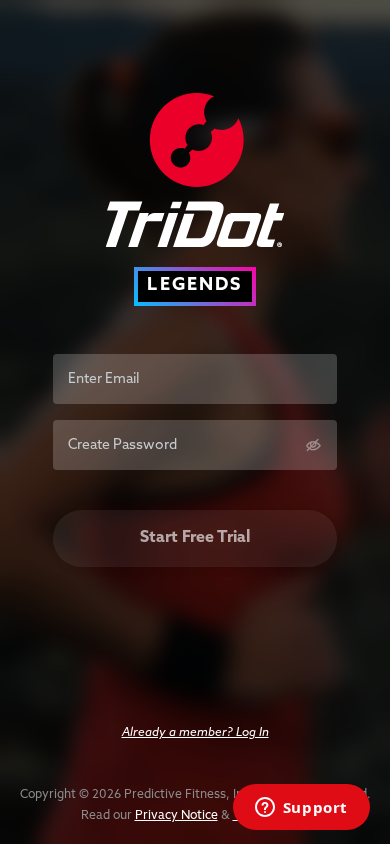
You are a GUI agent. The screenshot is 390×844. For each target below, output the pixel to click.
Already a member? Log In (195, 733)
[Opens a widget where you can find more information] (301, 809)
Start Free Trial (195, 538)
